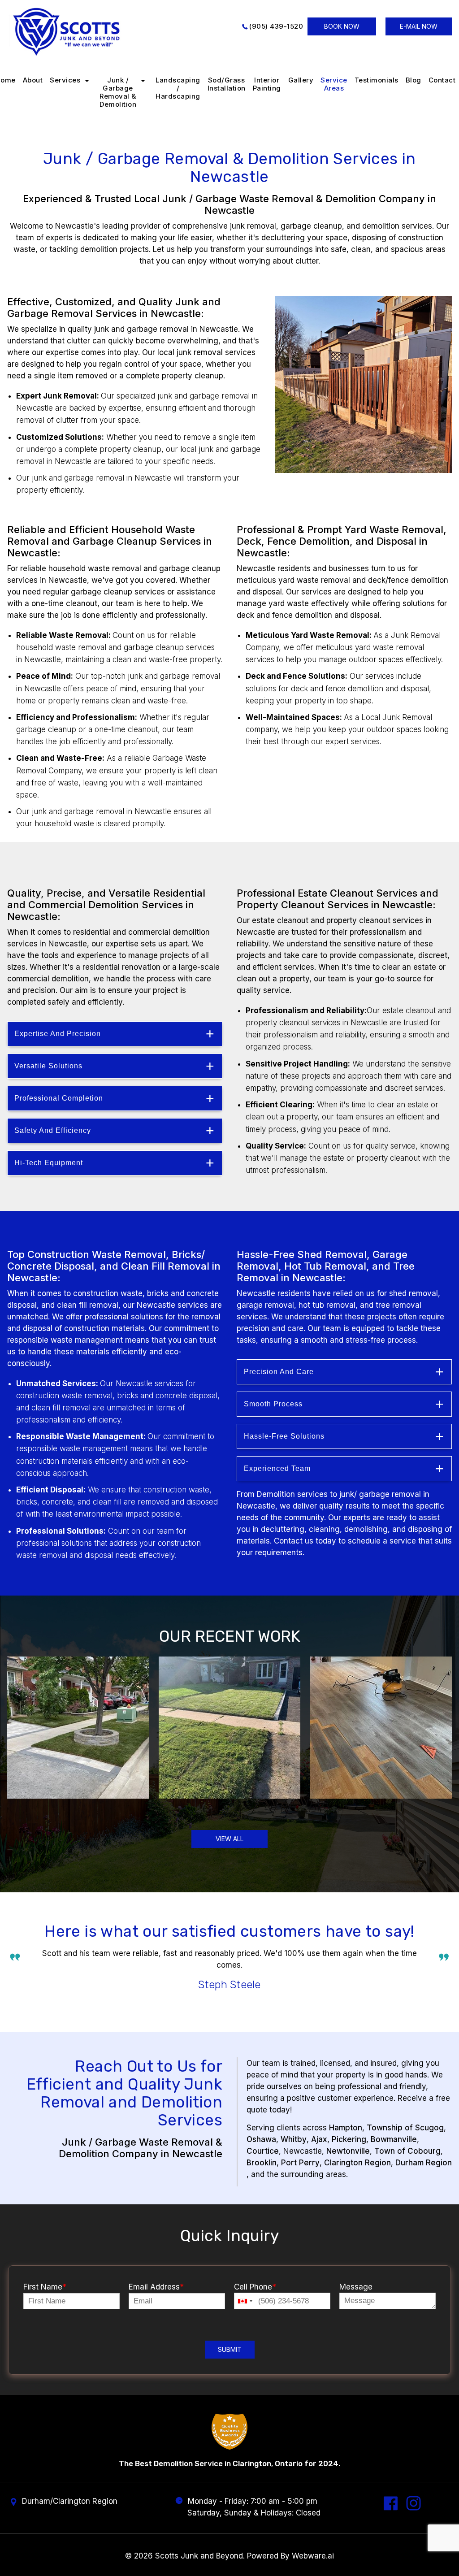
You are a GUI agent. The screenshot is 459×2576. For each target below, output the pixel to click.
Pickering (349, 2139)
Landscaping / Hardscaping (178, 88)
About (33, 80)
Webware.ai (313, 2556)
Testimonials (377, 80)
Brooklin (262, 2163)
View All (229, 1839)
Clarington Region (357, 2163)
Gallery (301, 80)
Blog (414, 80)
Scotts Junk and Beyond (199, 2556)
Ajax (319, 2139)
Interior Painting (267, 84)
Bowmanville (394, 2139)
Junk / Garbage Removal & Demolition (118, 92)
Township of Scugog (405, 2128)
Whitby (294, 2139)
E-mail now (419, 26)
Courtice (263, 2151)
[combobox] (245, 2301)
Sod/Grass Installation (227, 84)
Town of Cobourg (407, 2151)
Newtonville (348, 2151)
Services (65, 80)
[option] (229, 1972)
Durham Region (424, 2163)
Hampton (346, 2128)
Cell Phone (255, 2287)
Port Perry (300, 2163)
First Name (45, 2287)
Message (356, 2287)
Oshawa (261, 2139)
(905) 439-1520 (276, 26)
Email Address (156, 2287)
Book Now (342, 26)
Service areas (334, 84)
